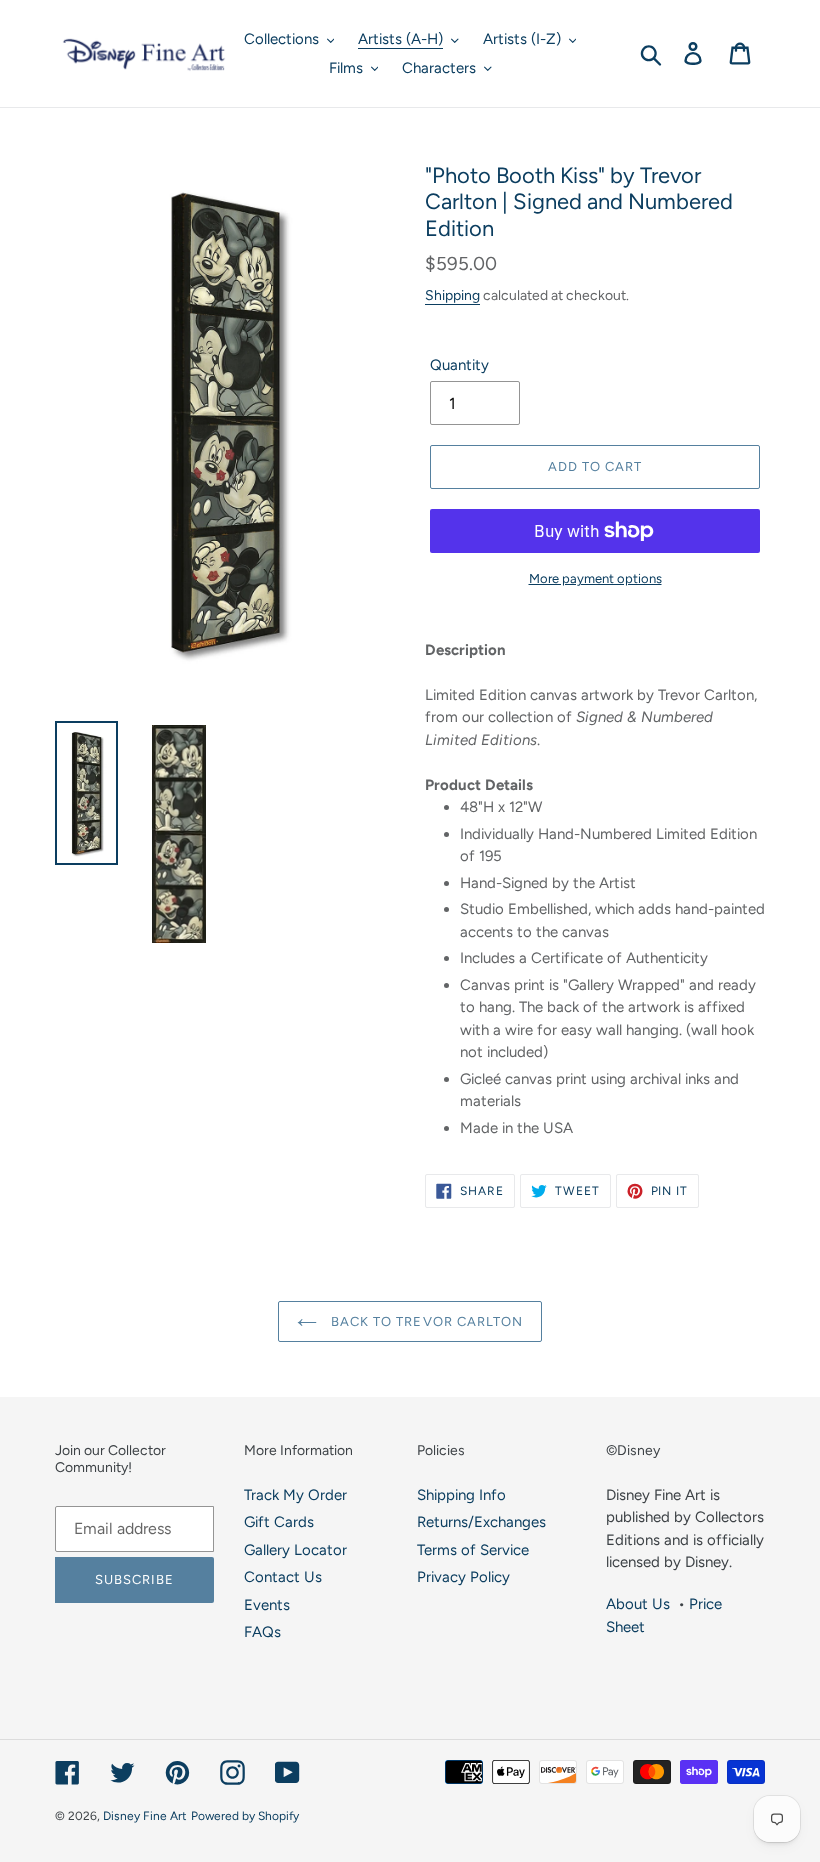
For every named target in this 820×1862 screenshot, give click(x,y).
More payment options (595, 578)
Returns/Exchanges (481, 1522)
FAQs (262, 1632)
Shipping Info (461, 1495)
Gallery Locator (295, 1550)
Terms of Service (473, 1550)
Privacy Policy (463, 1577)
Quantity (459, 365)
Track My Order (295, 1495)
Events (267, 1605)
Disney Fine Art (145, 1816)
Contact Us (283, 1577)
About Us (638, 1604)
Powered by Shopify (245, 1816)
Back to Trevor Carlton (425, 1321)
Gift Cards (279, 1522)
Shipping (452, 295)
